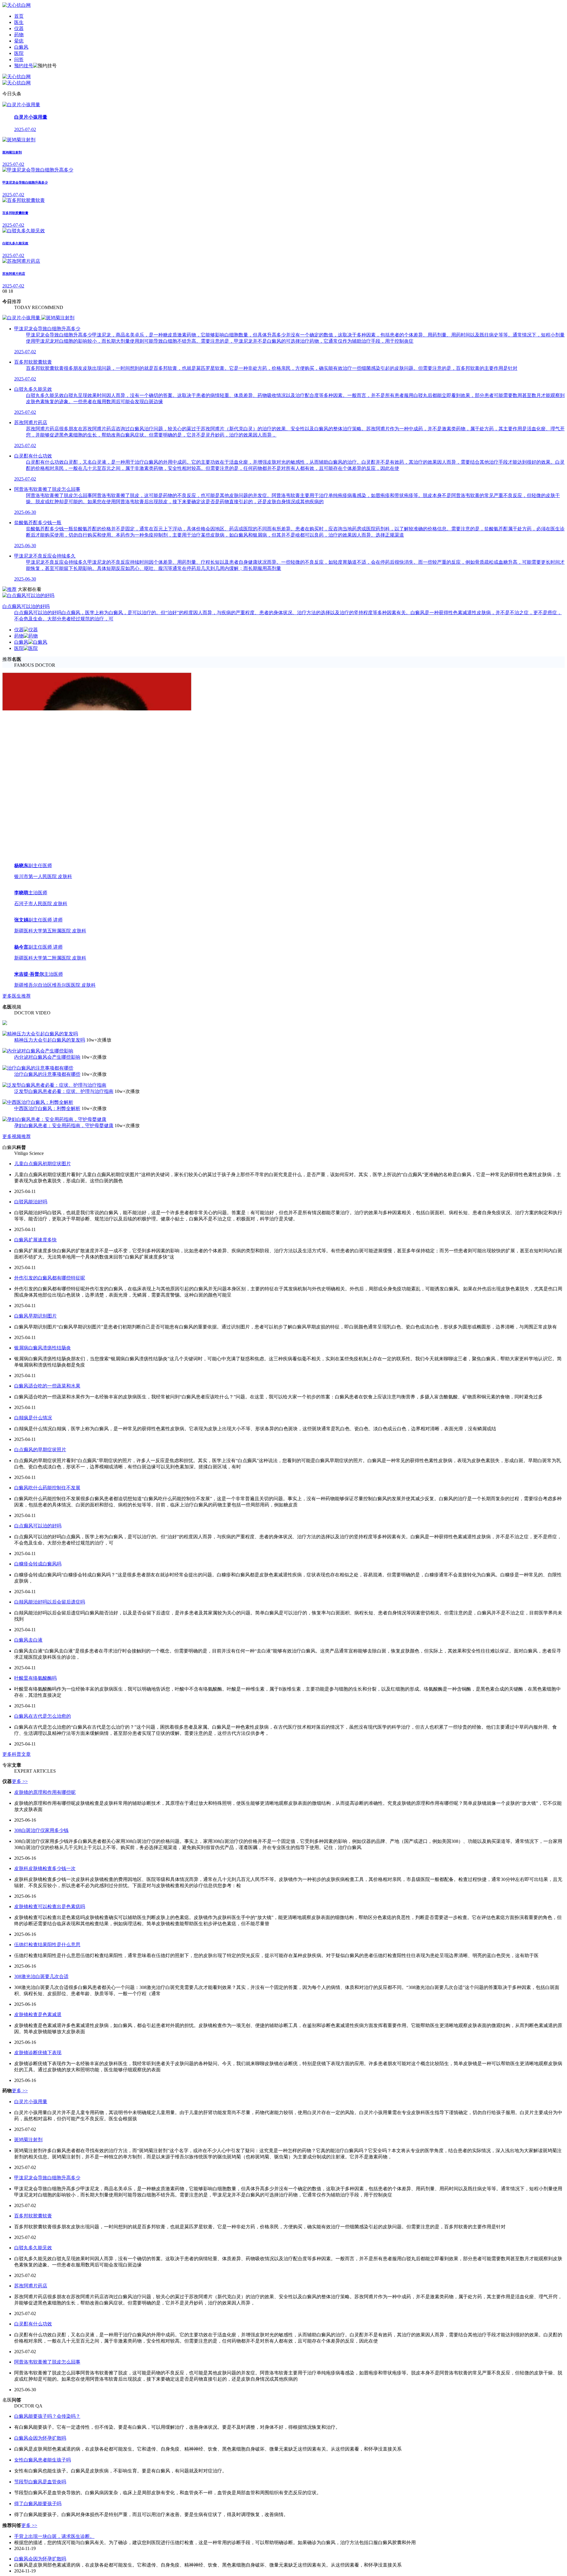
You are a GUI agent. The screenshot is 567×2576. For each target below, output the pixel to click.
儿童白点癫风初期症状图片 (43, 1891)
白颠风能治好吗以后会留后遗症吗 (50, 2329)
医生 (19, 22)
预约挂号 (24, 66)
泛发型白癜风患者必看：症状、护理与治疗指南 (64, 1819)
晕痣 (19, 41)
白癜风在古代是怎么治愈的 (43, 2443)
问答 (19, 59)
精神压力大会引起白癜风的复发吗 (50, 1767)
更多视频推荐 (17, 1864)
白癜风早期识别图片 (35, 2043)
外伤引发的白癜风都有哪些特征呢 (50, 2005)
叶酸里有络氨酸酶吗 (35, 2405)
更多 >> (20, 2509)
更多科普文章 (17, 2481)
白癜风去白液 (28, 2367)
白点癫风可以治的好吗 (38, 2253)
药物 (19, 35)
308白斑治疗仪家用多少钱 (41, 2558)
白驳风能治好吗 (31, 1929)
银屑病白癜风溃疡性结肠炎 (43, 2075)
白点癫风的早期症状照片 (40, 2177)
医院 (19, 53)
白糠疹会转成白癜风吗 (38, 2291)
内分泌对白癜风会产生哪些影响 (47, 1784)
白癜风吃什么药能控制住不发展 (47, 2215)
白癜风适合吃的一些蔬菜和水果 (47, 2113)
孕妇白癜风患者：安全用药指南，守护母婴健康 (64, 1853)
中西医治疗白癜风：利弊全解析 (47, 1836)
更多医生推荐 (17, 1723)
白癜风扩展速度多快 (35, 1967)
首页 (19, 16)
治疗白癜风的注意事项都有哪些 (47, 1801)
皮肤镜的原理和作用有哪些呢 (45, 2519)
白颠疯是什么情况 (33, 2145)
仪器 (19, 28)
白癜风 (21, 47)
